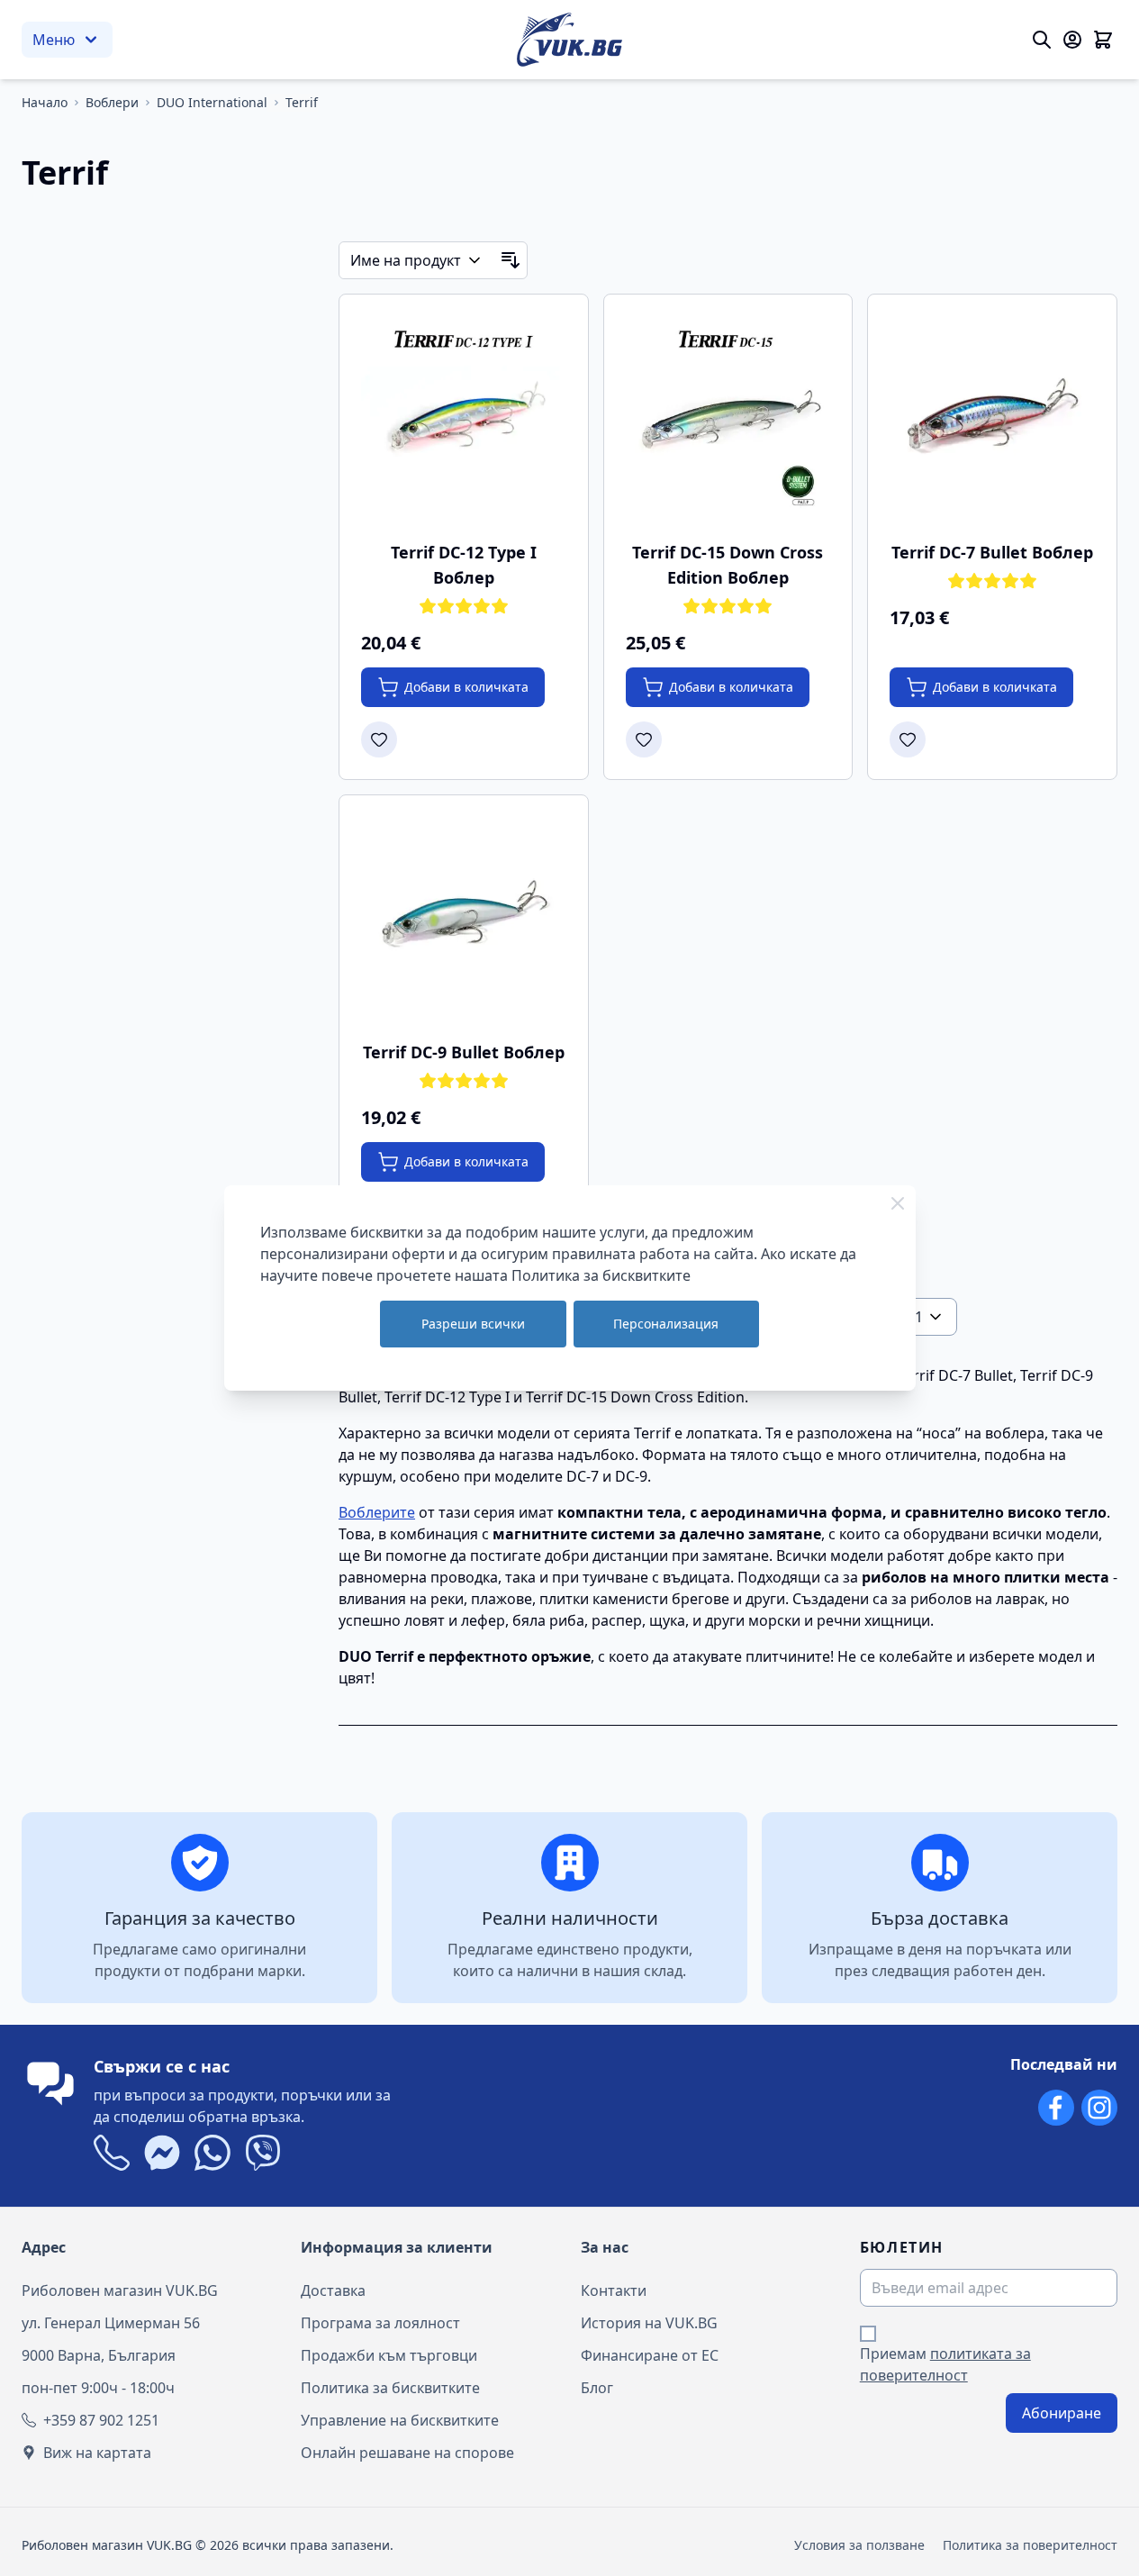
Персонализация (666, 1324)
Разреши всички (473, 1324)
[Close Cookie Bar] (898, 1203)
